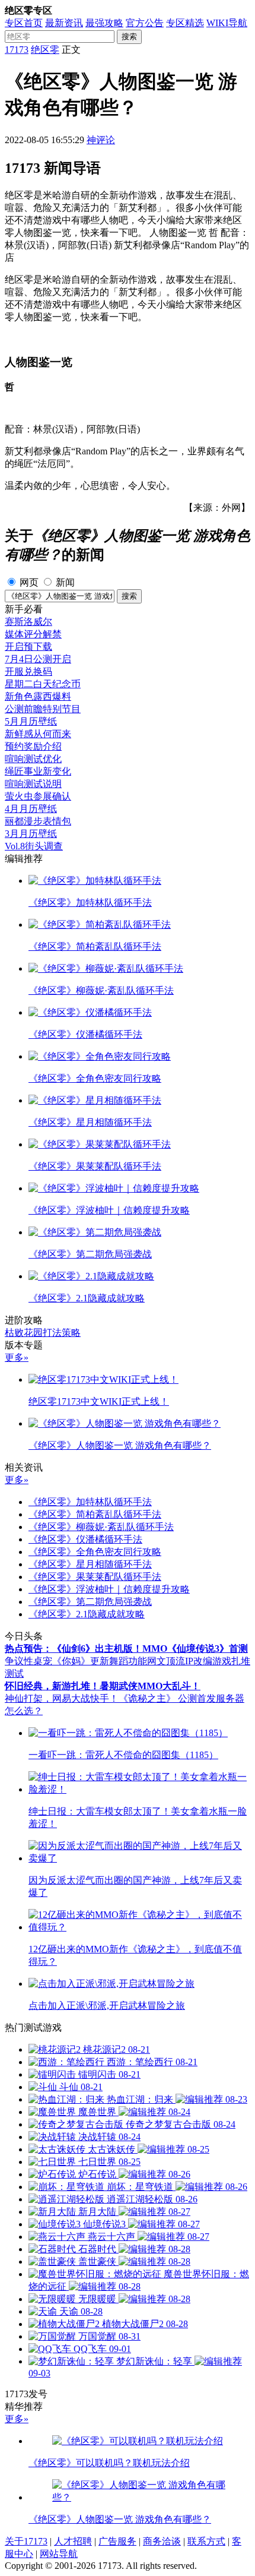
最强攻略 (104, 23)
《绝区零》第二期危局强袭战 (90, 1602)
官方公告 (145, 23)
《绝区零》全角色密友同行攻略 (95, 1552)
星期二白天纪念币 (43, 684)
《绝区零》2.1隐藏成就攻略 (87, 1614)
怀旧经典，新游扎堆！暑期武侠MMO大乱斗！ (103, 1686)
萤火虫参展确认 (38, 796)
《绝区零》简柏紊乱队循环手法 (95, 1514)
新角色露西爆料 (38, 696)
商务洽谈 (162, 2541)
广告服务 (117, 2541)
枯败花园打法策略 (43, 1333)
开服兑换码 (28, 671)
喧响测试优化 (33, 759)
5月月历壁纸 (31, 721)
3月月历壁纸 (31, 834)
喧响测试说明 (33, 784)
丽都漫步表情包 (38, 821)
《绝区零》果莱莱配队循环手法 (95, 1577)
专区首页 (24, 23)
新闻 (65, 582)
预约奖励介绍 (33, 746)
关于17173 (26, 2541)
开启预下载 (28, 647)
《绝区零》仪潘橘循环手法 (85, 1539)
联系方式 (206, 2541)
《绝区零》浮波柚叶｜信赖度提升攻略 (109, 1589)
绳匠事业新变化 (38, 771)
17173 (17, 50)
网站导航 (59, 2554)
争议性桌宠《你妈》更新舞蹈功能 (76, 1661)
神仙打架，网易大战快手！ (62, 1698)
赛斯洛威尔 (28, 622)
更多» (17, 1357)
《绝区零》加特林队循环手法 (90, 1502)
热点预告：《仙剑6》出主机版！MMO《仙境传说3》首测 (126, 1649)
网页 (29, 582)
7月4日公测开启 (38, 659)
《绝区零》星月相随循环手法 (90, 1564)
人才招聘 (73, 2541)
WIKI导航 (227, 23)
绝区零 (45, 50)
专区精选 (185, 23)
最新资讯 (64, 23)
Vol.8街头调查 (34, 846)
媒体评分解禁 (33, 634)
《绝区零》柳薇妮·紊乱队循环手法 (101, 1527)
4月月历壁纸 (31, 809)
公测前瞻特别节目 (43, 709)
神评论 (101, 140)
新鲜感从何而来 (38, 734)
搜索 (129, 37)
